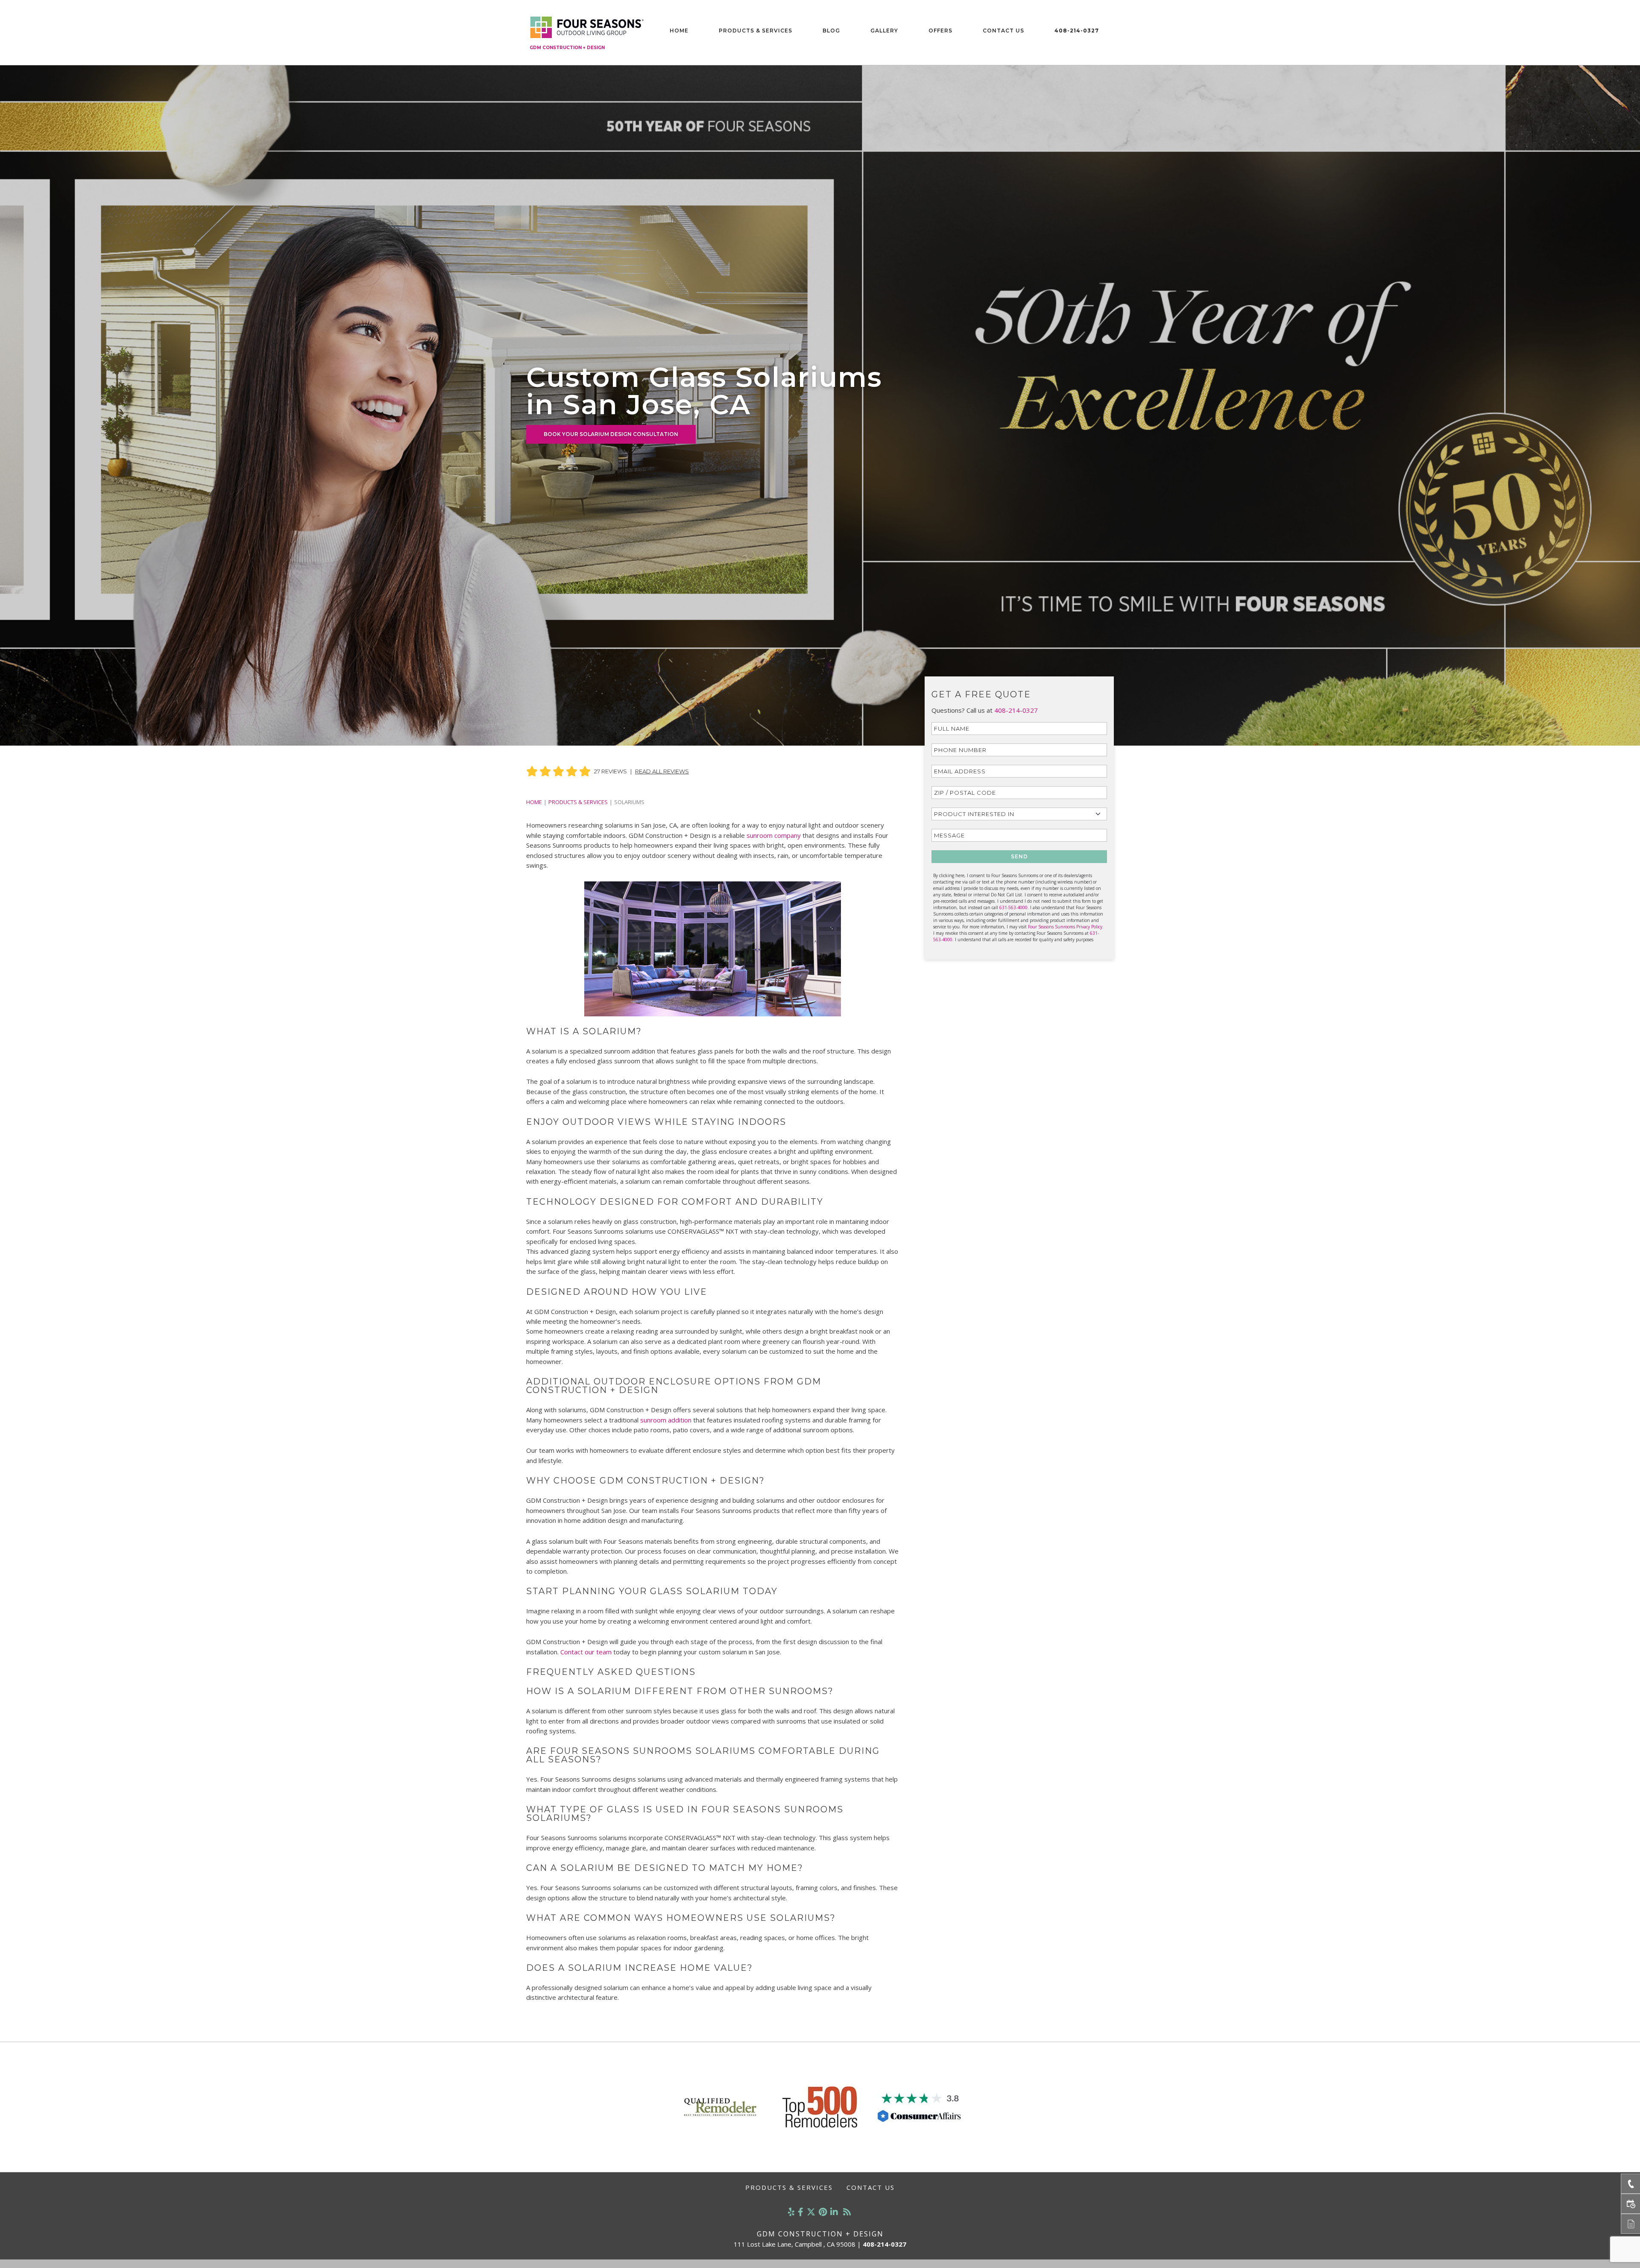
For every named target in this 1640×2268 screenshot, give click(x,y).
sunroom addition (666, 1420)
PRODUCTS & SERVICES (578, 802)
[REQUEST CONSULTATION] (1630, 2204)
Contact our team (586, 1652)
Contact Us (1003, 31)
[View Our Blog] (847, 2212)
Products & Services (756, 31)
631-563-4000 (1013, 907)
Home (679, 31)
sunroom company (774, 835)
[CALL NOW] (1630, 2184)
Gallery (884, 31)
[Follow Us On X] (811, 2212)
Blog (831, 31)
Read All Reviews (662, 771)
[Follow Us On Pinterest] (823, 2212)
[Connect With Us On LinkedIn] (834, 2212)
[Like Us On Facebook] (801, 2212)
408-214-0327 (1077, 31)
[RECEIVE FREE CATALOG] (1630, 2224)
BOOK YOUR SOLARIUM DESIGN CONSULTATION (611, 434)
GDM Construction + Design (567, 48)
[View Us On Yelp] (791, 2212)
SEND (1019, 856)
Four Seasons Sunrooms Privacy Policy (1065, 927)
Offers (940, 31)
